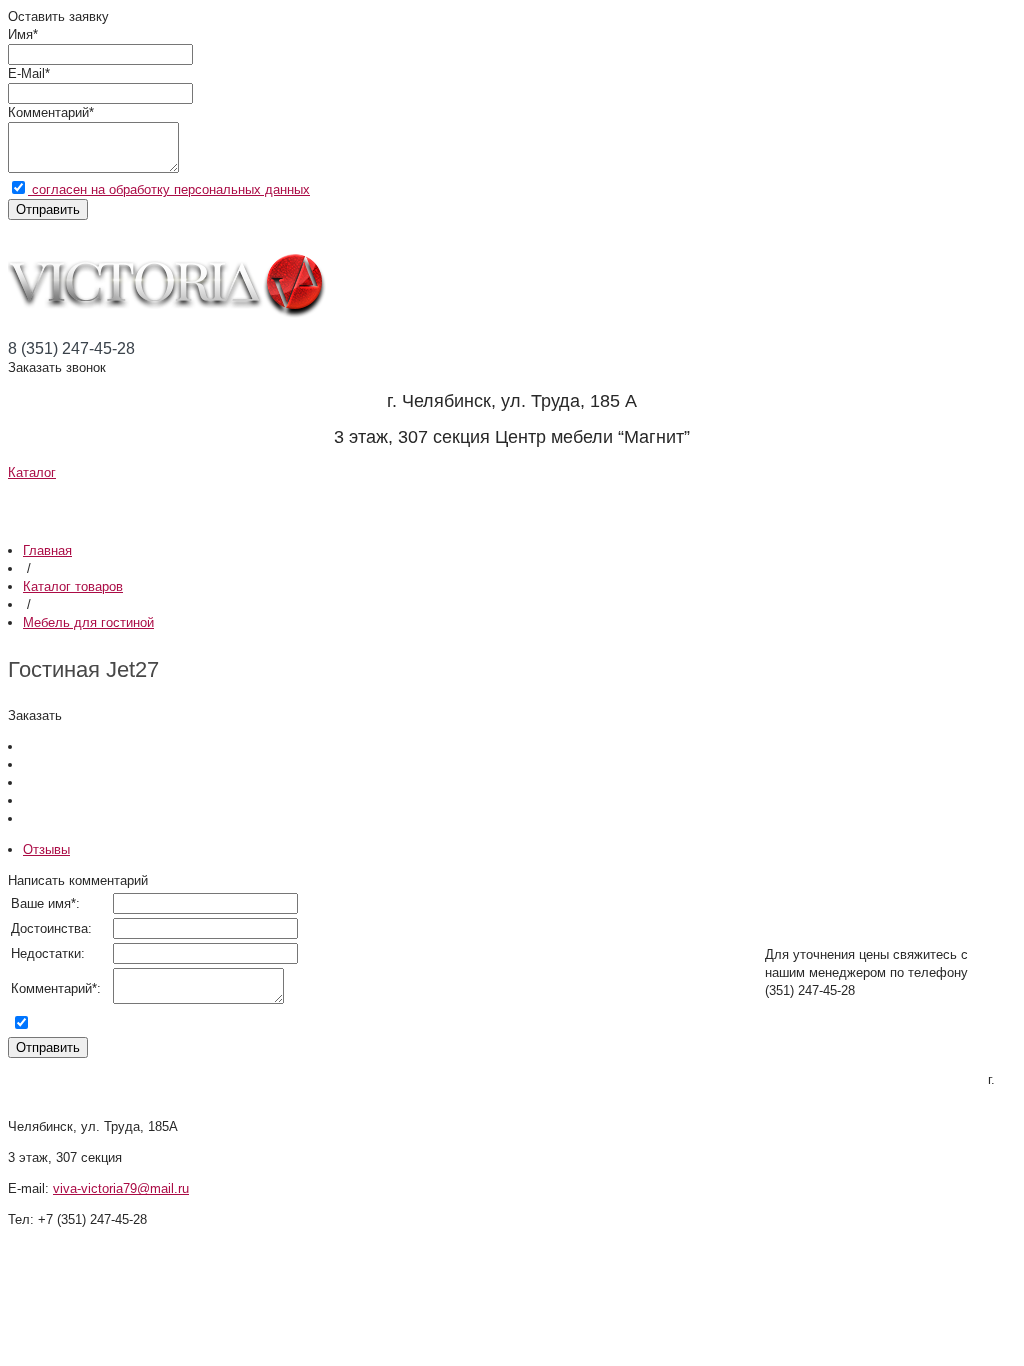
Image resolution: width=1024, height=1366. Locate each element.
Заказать (35, 715)
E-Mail (26, 73)
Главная (47, 550)
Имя (20, 34)
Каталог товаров (73, 586)
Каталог (32, 472)
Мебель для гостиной (88, 622)
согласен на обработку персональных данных (169, 189)
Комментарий (48, 112)
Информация (343, 505)
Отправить (48, 209)
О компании (108, 505)
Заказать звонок (57, 367)
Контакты (885, 505)
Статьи (543, 505)
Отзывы (707, 505)
